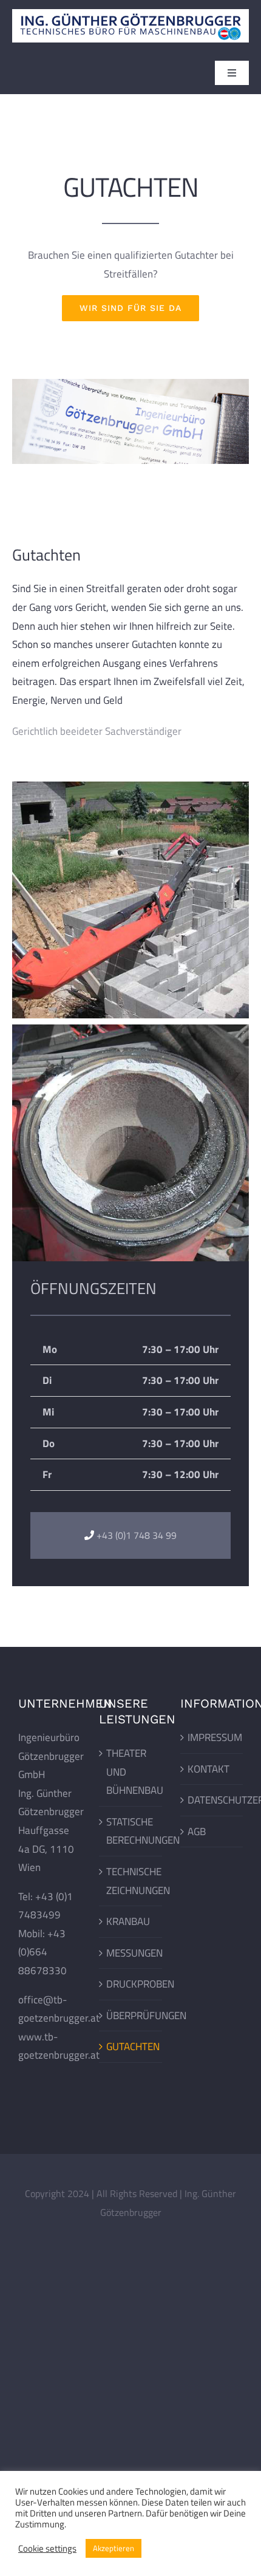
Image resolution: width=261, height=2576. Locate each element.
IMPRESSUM (212, 1737)
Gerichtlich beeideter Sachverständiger (97, 731)
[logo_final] (130, 14)
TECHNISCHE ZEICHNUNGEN (131, 1881)
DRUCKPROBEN (131, 1984)
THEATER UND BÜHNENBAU (131, 1772)
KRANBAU (128, 1921)
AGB (197, 1831)
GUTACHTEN (131, 2046)
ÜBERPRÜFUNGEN (131, 2015)
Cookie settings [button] (47, 2549)
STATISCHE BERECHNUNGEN (131, 1831)
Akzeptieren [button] (114, 2548)
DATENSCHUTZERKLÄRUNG (212, 1800)
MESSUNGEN (131, 1953)
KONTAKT (208, 1769)
